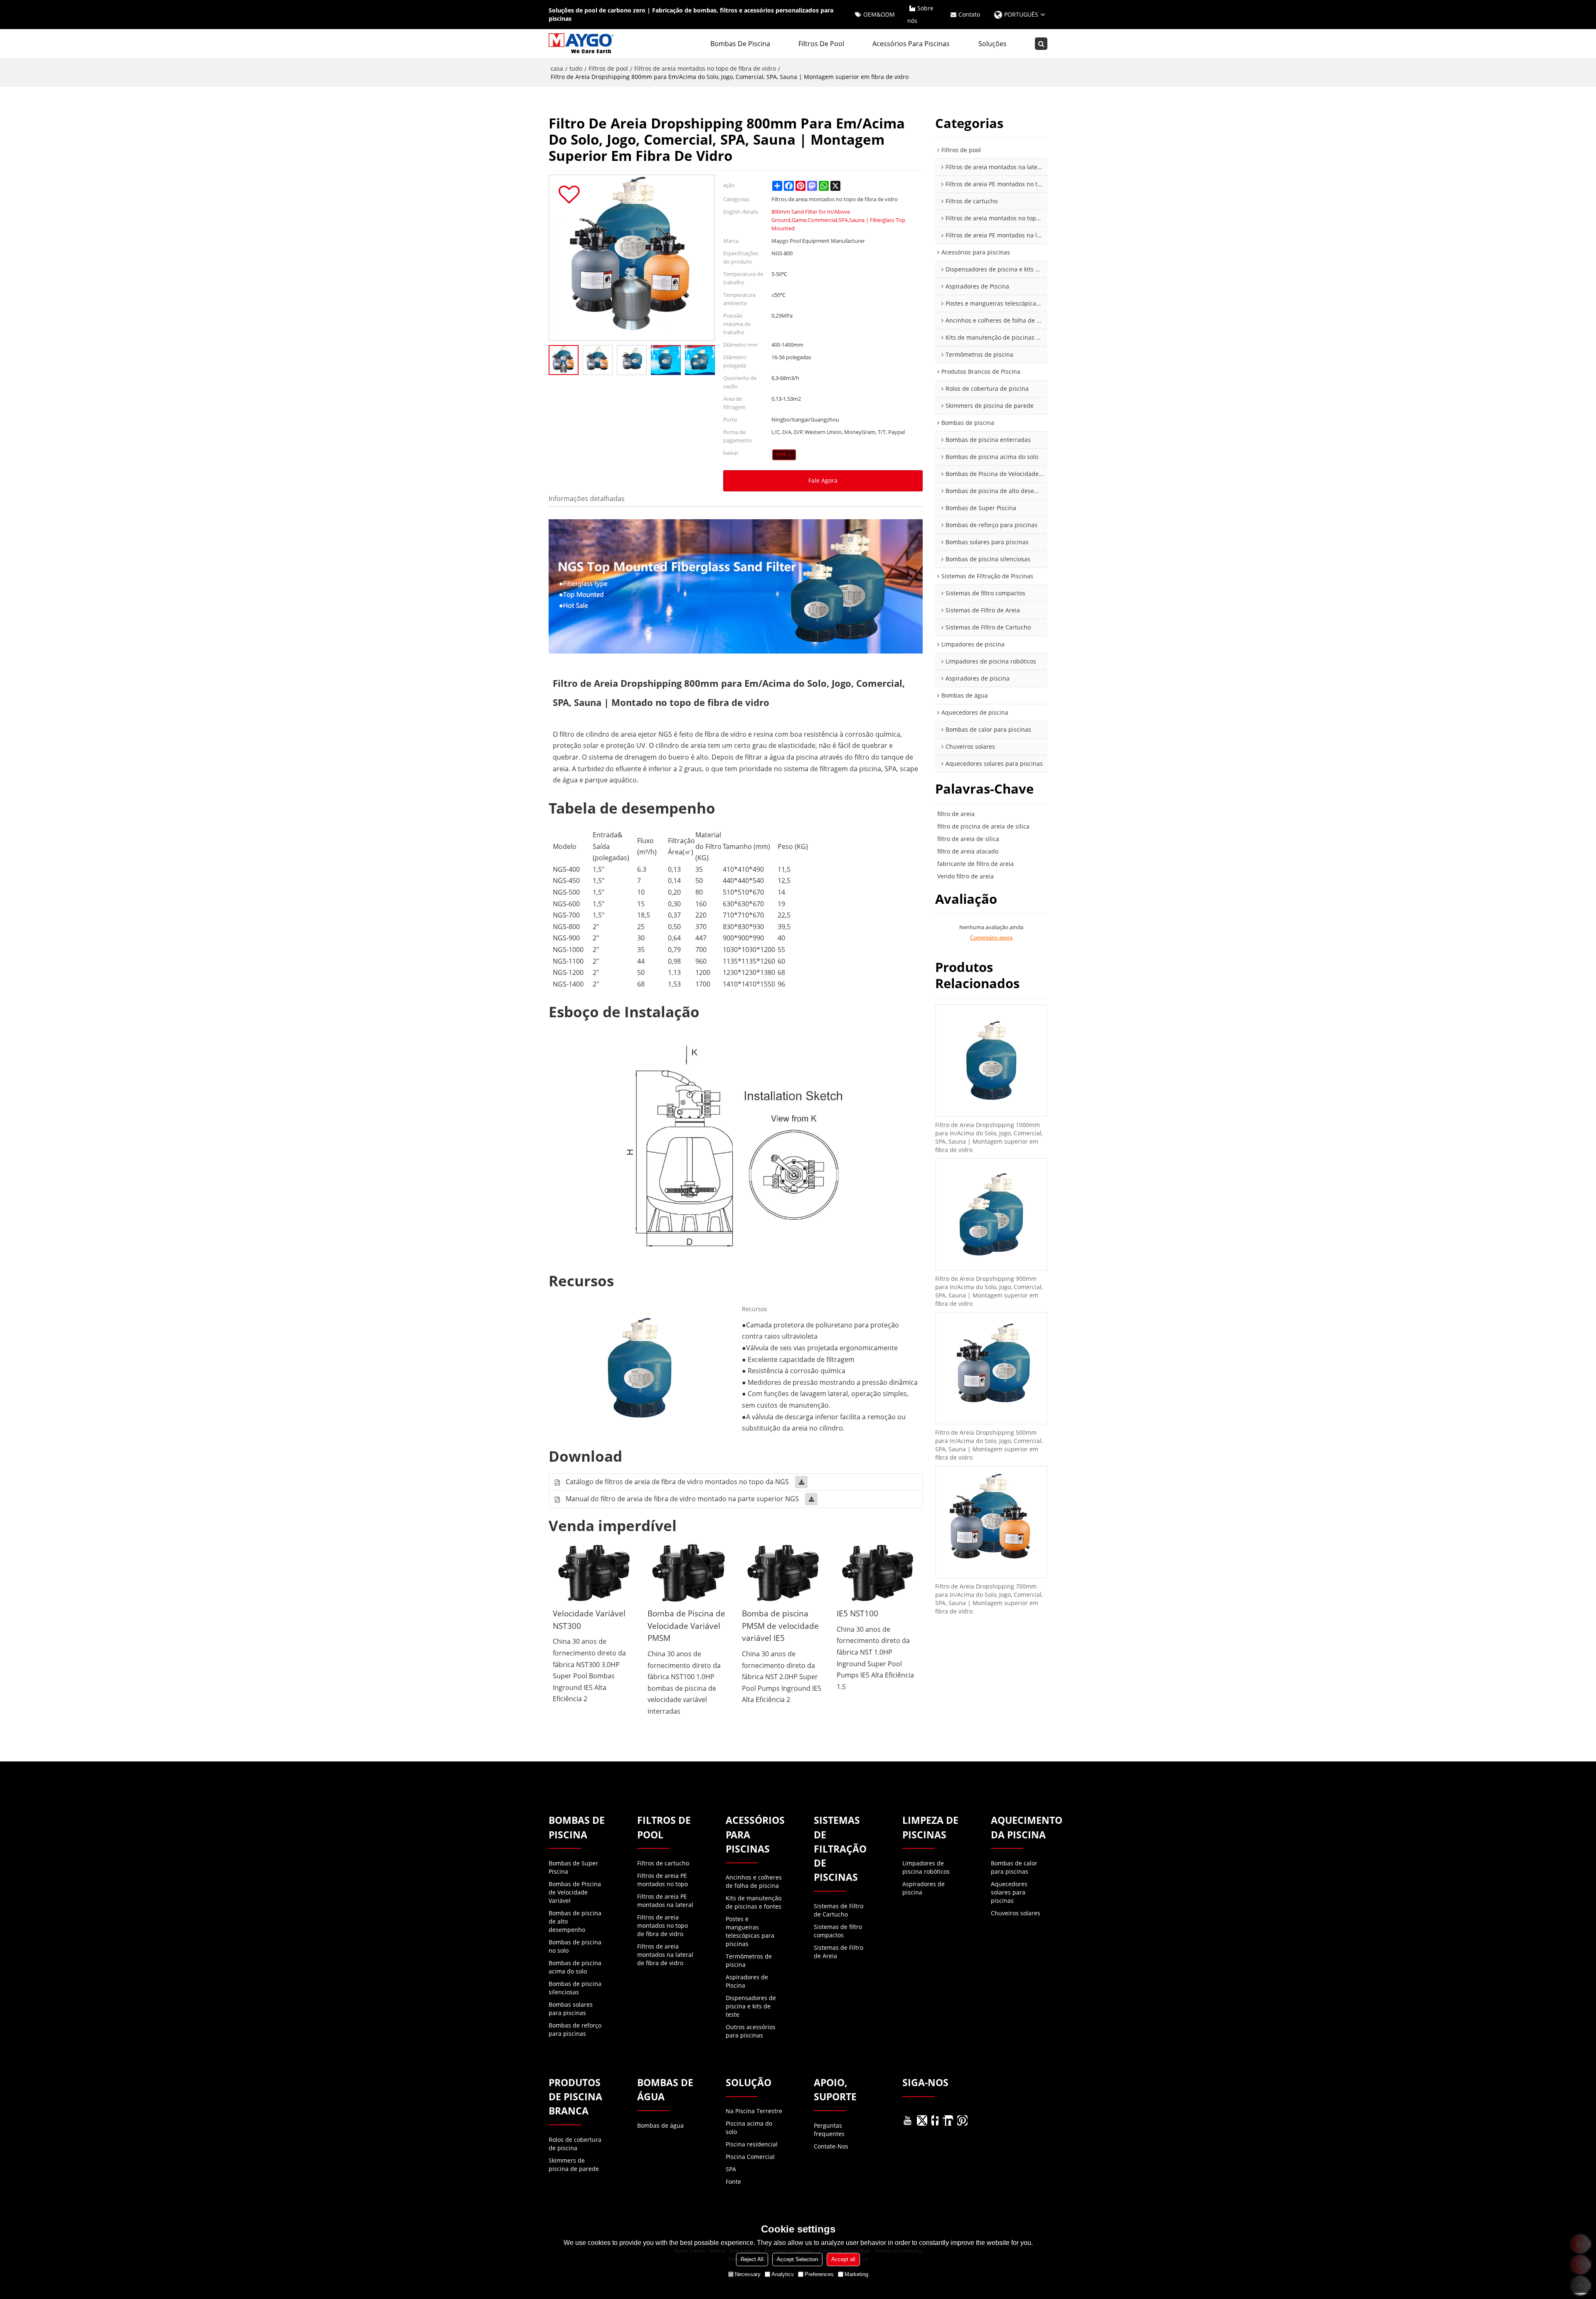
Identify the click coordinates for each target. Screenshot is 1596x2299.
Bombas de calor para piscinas (1014, 1867)
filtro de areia (956, 814)
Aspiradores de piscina (924, 1888)
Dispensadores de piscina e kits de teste (751, 2006)
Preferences (819, 2274)
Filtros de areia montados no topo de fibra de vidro (705, 68)
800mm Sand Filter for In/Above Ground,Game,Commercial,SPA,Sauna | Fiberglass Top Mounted (838, 220)
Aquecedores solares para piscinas (1009, 1892)
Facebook (935, 2120)
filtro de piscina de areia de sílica (983, 826)
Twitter (922, 2120)
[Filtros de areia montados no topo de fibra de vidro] (784, 455)
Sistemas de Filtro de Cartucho (839, 1910)
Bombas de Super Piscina (573, 1867)
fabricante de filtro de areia (975, 864)
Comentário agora (991, 938)
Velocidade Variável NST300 (589, 1619)
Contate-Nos (831, 2146)
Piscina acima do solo (749, 2128)
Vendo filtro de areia (965, 876)
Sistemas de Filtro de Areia (839, 1952)
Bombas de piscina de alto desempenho (575, 1921)
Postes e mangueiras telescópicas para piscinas (750, 1931)
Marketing (856, 2274)
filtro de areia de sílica (968, 839)
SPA (731, 2169)
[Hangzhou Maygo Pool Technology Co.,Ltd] (582, 44)
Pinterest (962, 2120)
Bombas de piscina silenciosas (575, 1988)
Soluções (993, 44)
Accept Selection (797, 2259)
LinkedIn (948, 2120)
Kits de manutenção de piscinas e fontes (754, 1902)
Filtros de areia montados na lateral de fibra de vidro (665, 1955)
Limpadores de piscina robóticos (926, 1867)
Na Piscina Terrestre (754, 2111)
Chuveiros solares (1016, 1913)
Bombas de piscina (740, 44)
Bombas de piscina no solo (575, 1946)
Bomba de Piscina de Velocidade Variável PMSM (686, 1626)
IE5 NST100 (857, 1613)
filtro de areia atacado (968, 851)
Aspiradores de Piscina (747, 1981)
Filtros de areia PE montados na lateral (665, 1901)
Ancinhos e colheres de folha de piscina (754, 1881)
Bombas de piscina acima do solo (575, 1967)
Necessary (748, 2274)
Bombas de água (660, 2125)
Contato (969, 14)
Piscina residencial (752, 2144)
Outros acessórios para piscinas (751, 2031)
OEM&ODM (879, 14)
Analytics (783, 2274)
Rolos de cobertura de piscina (575, 2144)
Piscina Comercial (750, 2157)
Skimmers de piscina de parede (574, 2165)
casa (557, 68)
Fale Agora (823, 480)
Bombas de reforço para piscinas (575, 2029)
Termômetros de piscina (749, 1960)
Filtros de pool (821, 44)
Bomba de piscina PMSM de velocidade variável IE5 (780, 1626)
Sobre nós (920, 14)
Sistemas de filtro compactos (838, 1931)
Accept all (843, 2259)
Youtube (908, 2120)
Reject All (752, 2259)
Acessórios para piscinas (911, 44)
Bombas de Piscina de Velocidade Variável (575, 1892)
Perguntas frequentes (829, 2130)
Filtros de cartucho (663, 1863)
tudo (576, 68)
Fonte (733, 2182)
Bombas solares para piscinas (571, 2009)
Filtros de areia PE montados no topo (663, 1880)
